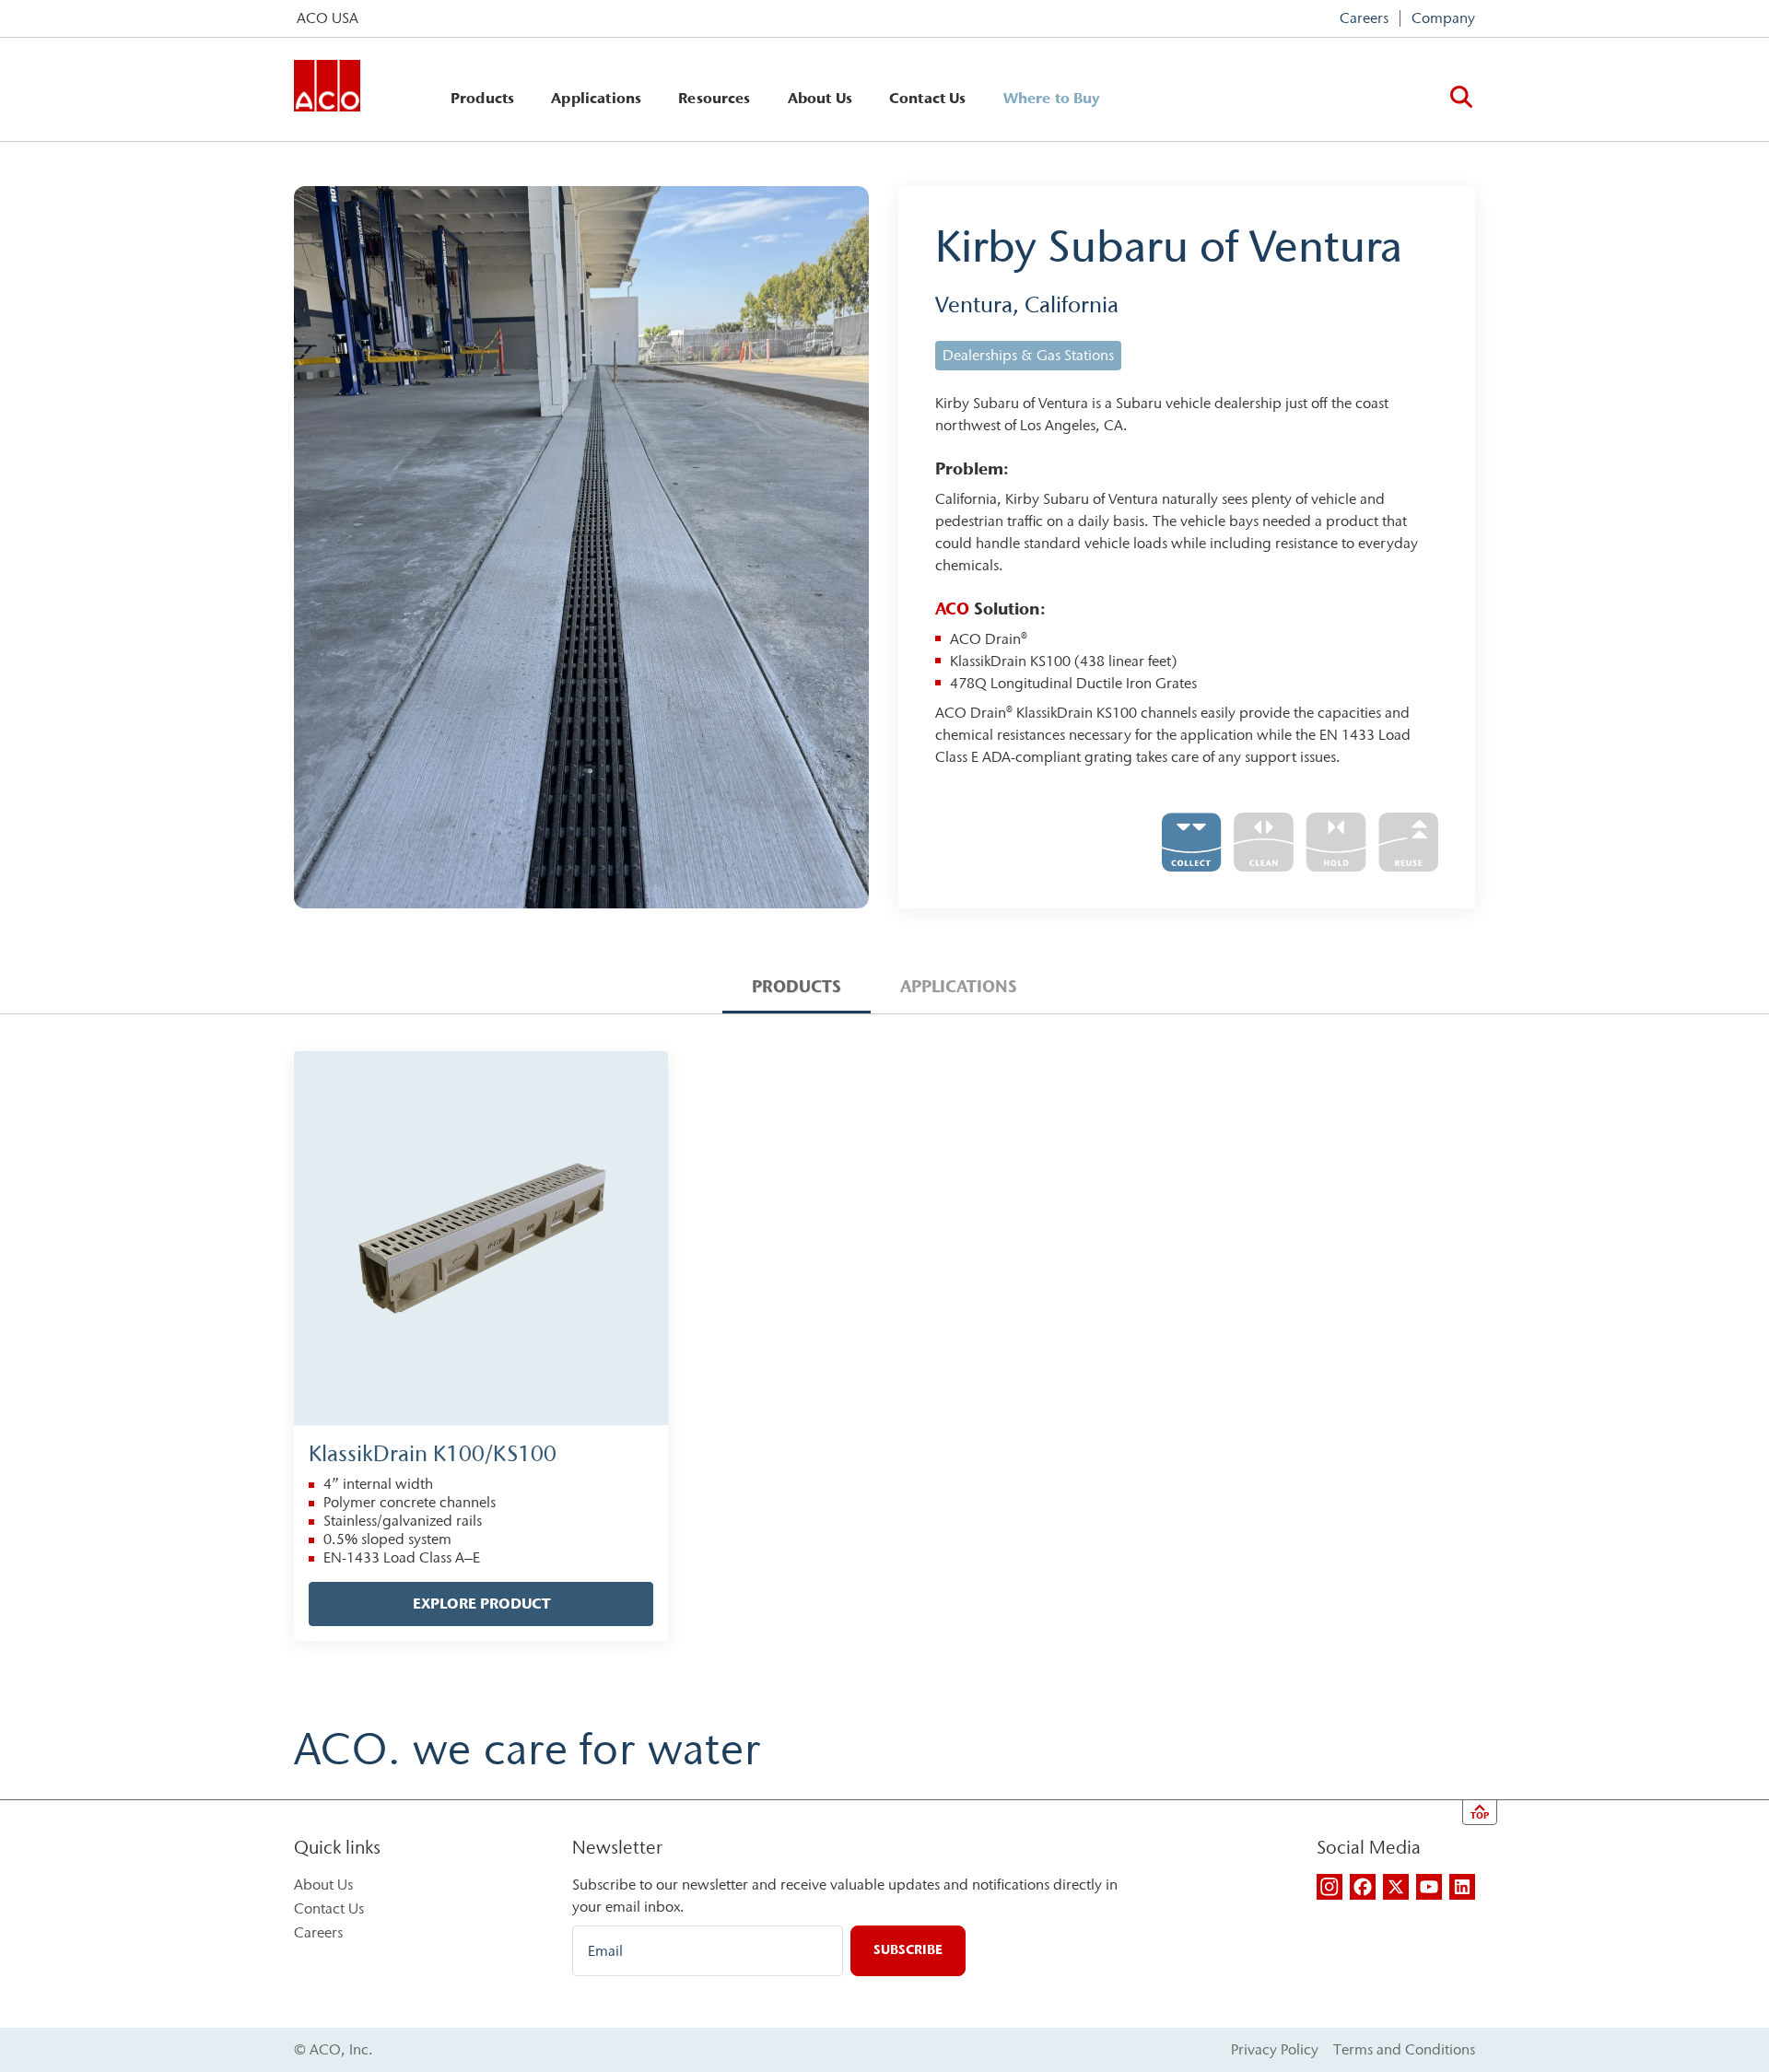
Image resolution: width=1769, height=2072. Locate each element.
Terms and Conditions (1404, 2049)
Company (1443, 18)
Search (1461, 97)
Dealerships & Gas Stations (1028, 355)
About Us (820, 98)
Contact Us (928, 98)
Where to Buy (1052, 98)
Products (482, 98)
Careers (1364, 18)
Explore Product (481, 1604)
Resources (714, 98)
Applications (596, 98)
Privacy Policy (1275, 2049)
